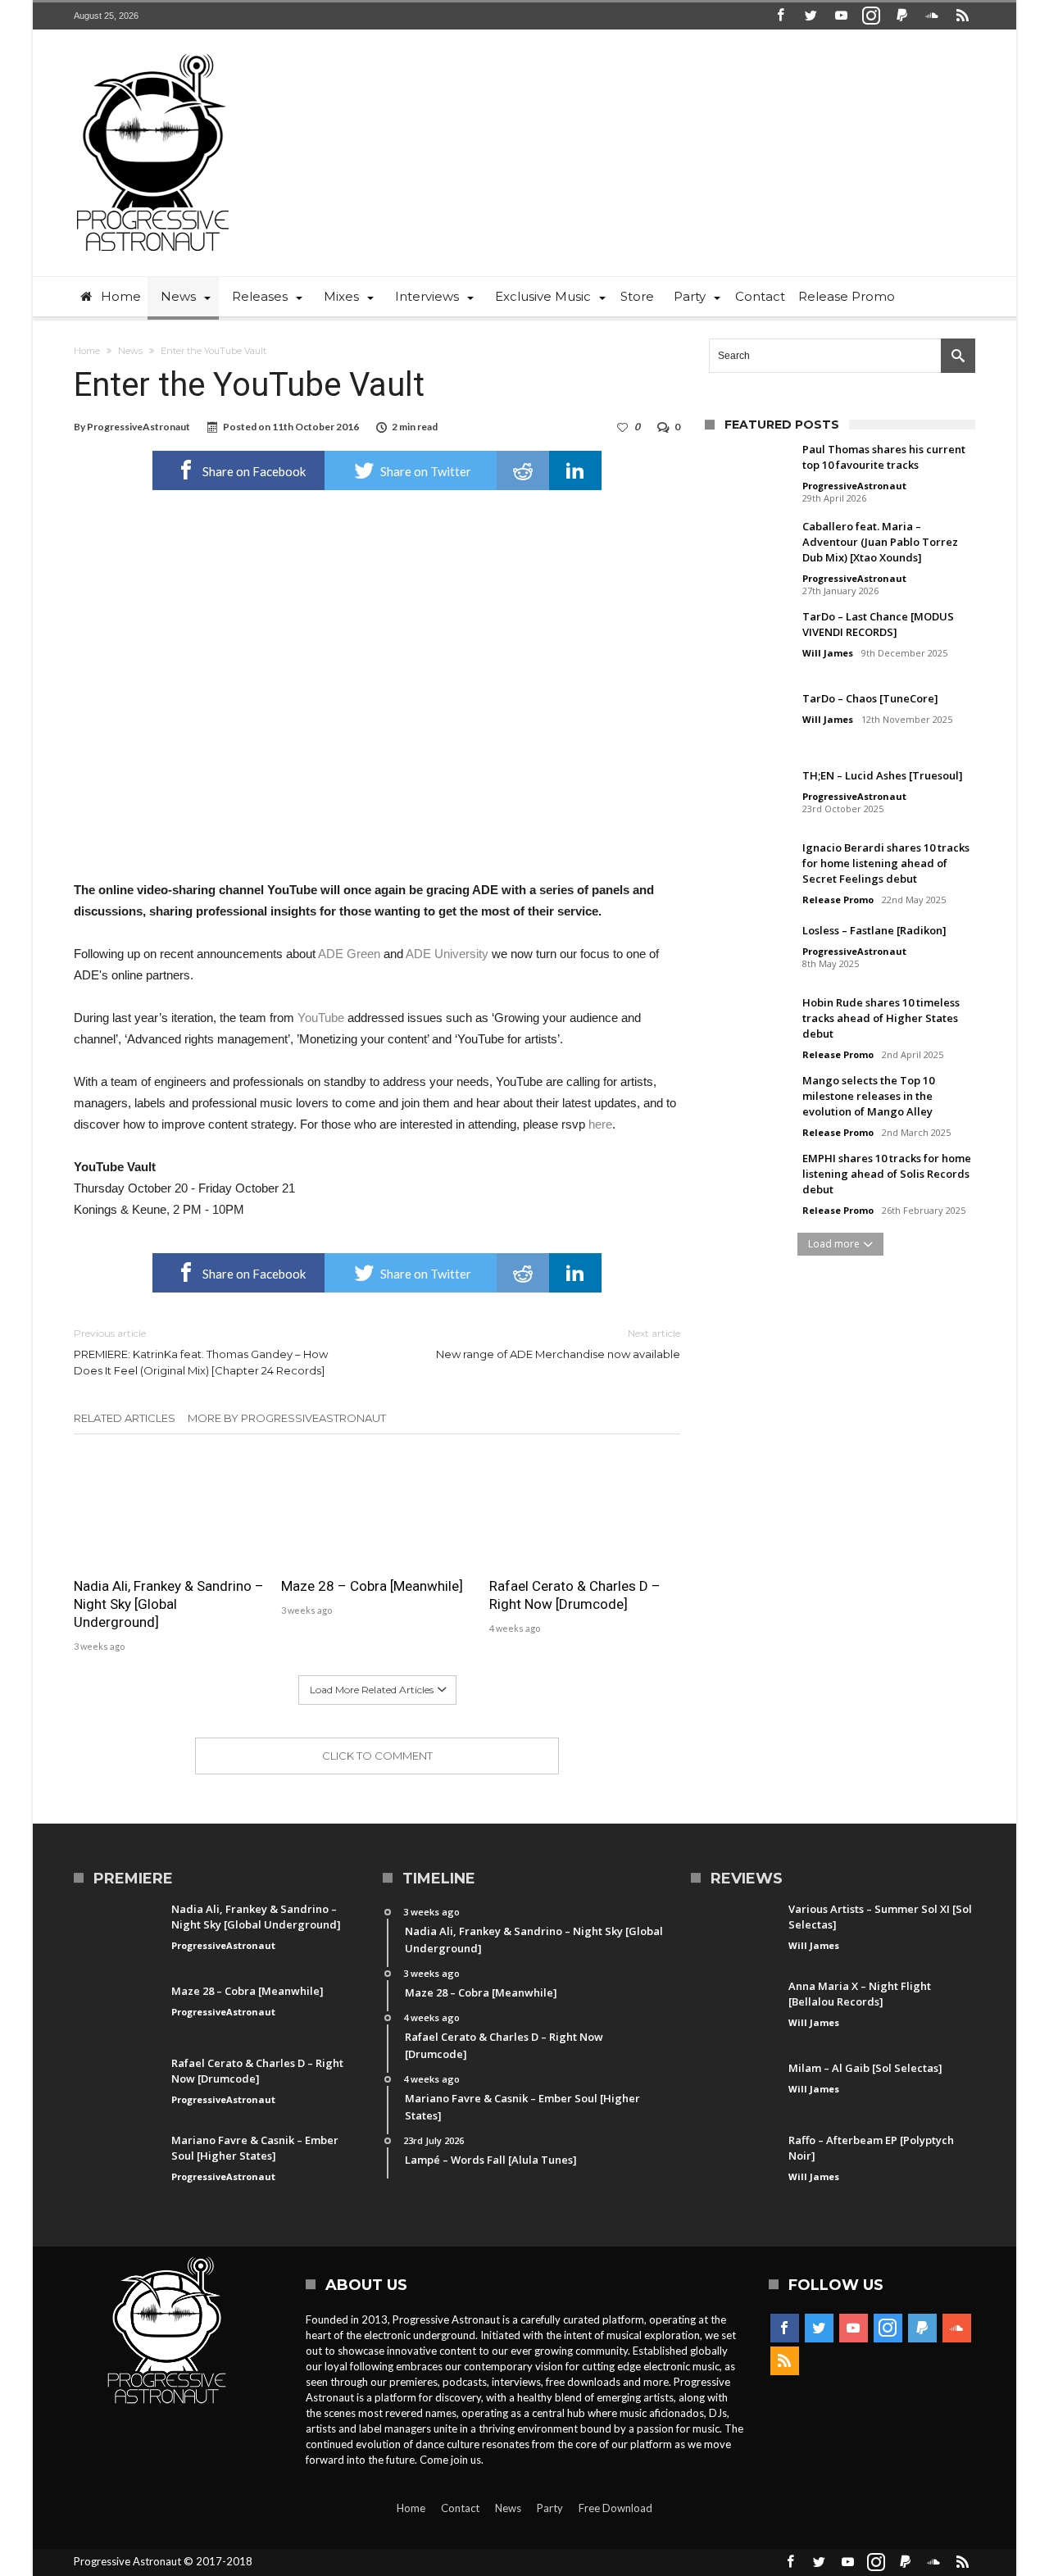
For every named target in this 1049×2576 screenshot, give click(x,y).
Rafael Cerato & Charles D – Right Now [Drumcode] (575, 1595)
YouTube (321, 1018)
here (600, 1124)
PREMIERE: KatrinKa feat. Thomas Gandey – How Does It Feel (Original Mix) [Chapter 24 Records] (201, 1352)
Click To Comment (377, 1756)
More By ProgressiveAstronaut (287, 1418)
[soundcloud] (932, 16)
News (130, 351)
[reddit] (523, 470)
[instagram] (871, 16)
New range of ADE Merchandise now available (558, 1344)
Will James (828, 653)
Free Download (615, 2508)
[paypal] (901, 16)
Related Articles (125, 1418)
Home (87, 351)
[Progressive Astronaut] (153, 54)
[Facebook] (780, 16)
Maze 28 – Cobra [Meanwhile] (372, 1586)
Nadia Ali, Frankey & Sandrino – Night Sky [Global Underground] (169, 1604)
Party (550, 2508)
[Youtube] (841, 16)
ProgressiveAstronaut (139, 427)
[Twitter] (811, 16)
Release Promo (838, 900)
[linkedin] (575, 470)
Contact (460, 2508)
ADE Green (349, 954)
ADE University (447, 954)
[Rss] (962, 16)
